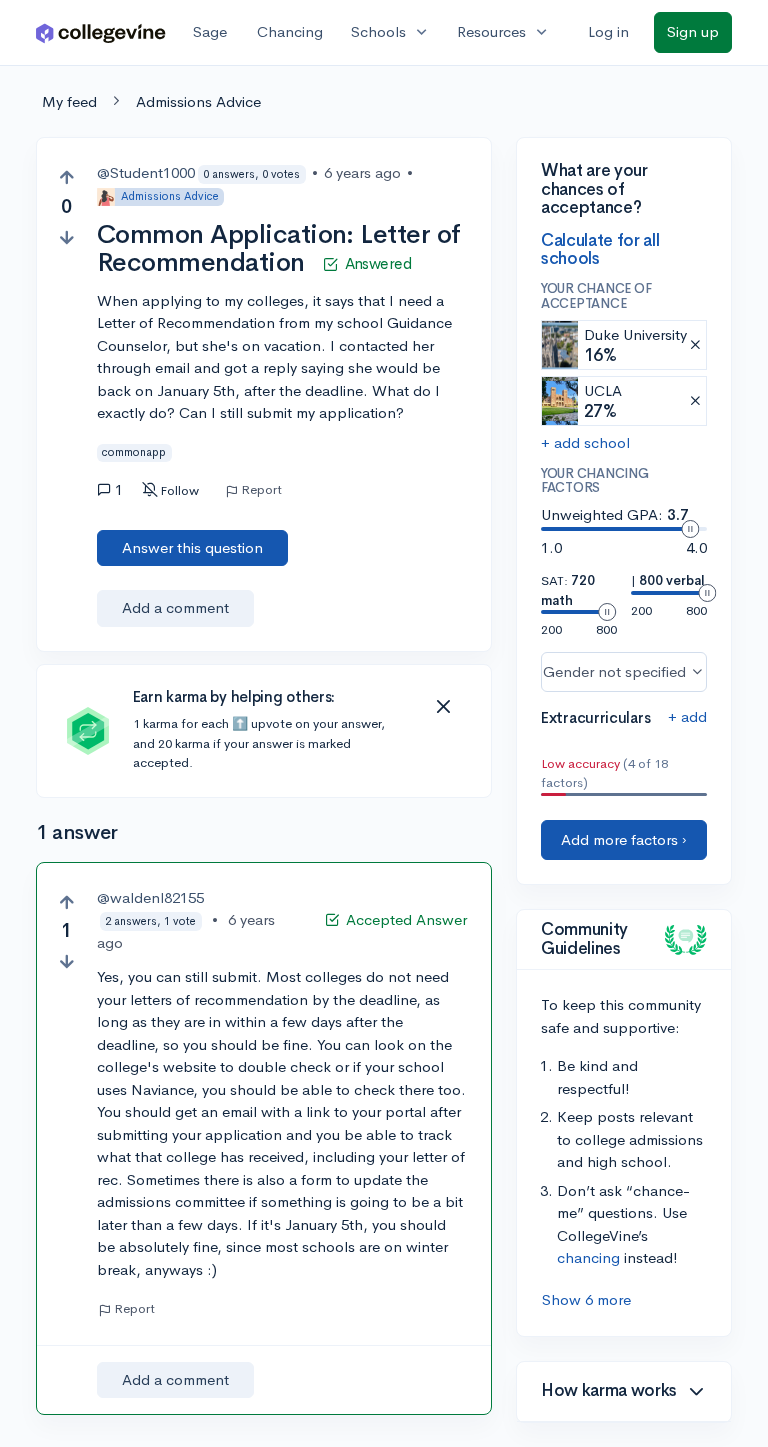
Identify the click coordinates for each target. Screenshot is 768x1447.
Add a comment (175, 607)
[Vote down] (66, 237)
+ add (687, 716)
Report (261, 490)
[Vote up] (66, 177)
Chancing (290, 31)
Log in (608, 31)
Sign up (693, 31)
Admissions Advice (198, 101)
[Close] (443, 707)
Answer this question (192, 547)
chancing (588, 1257)
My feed (69, 101)
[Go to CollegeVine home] (101, 32)
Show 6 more (586, 1299)
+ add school (585, 442)
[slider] (690, 529)
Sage (210, 31)
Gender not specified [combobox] (614, 671)
